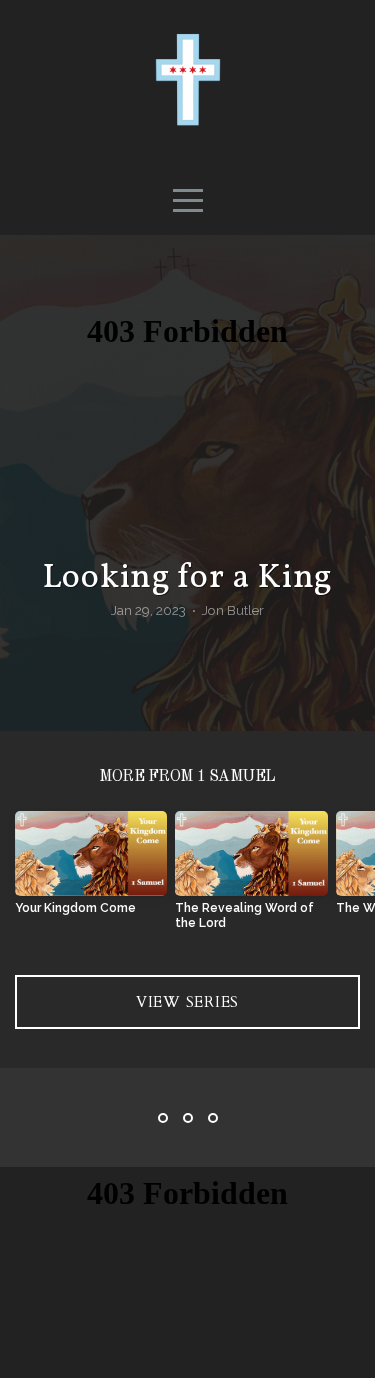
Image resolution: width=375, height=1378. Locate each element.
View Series (187, 1002)
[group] (91, 871)
